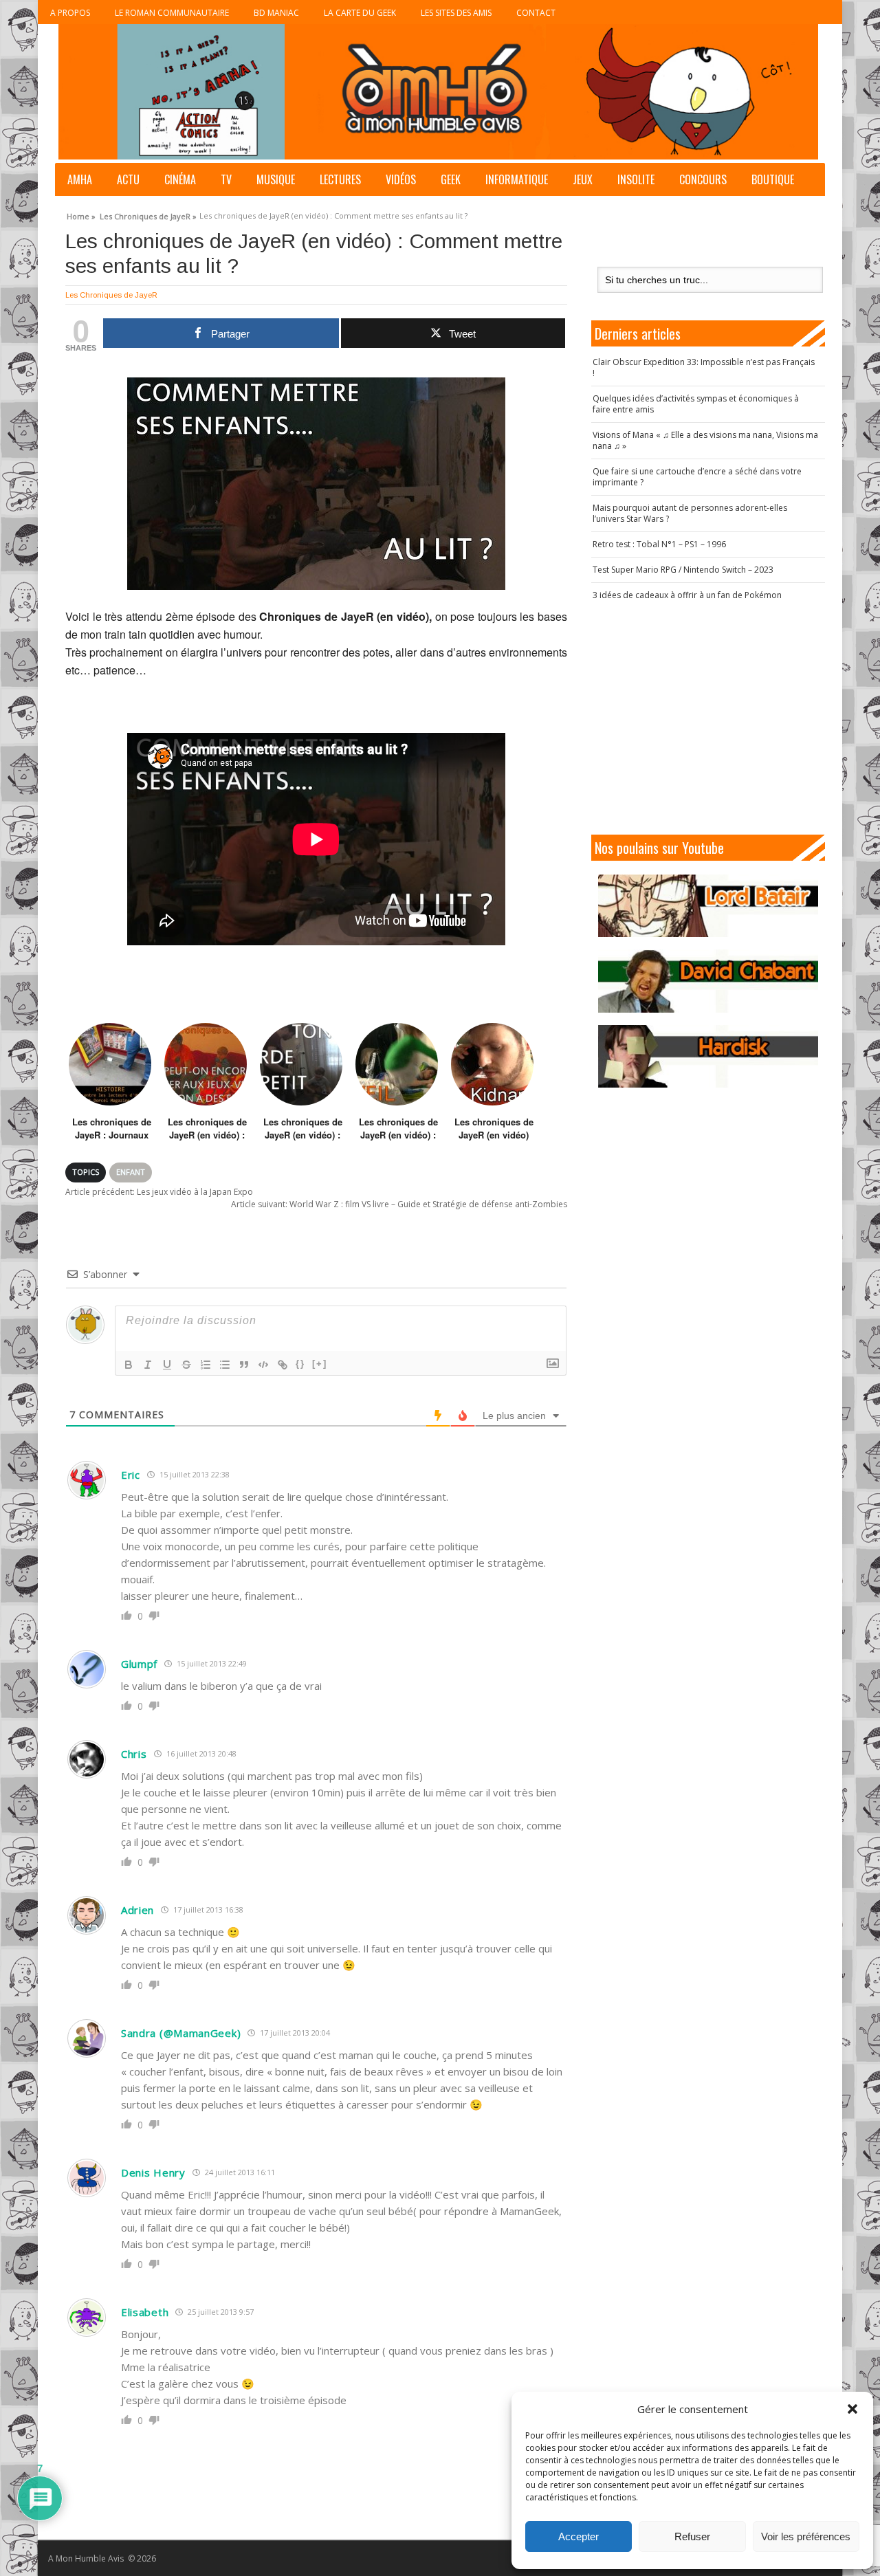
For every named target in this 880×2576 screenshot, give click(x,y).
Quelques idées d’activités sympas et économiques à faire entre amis (696, 404)
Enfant (131, 1172)
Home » (81, 214)
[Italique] (148, 1365)
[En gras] (129, 1365)
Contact (536, 13)
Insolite (636, 179)
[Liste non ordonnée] (225, 1365)
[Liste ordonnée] (206, 1365)
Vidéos (401, 179)
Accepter (579, 2536)
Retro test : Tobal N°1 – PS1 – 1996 (659, 544)
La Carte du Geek (360, 13)
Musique (276, 179)
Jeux (583, 179)
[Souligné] (167, 1365)
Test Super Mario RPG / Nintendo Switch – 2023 (683, 570)
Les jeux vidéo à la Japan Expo (159, 1192)
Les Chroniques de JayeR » (148, 214)
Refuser (692, 2536)
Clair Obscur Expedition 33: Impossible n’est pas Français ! (704, 367)
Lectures (340, 179)
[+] (320, 1364)
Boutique (773, 179)
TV (226, 179)
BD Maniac (276, 13)
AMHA (80, 179)
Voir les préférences (806, 2536)
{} (300, 1364)
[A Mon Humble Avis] (438, 92)
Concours (703, 179)
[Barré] (186, 1365)
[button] (852, 2409)
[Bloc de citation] (244, 1365)
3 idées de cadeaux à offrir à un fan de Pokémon (687, 595)
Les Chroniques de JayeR (111, 295)
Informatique (517, 179)
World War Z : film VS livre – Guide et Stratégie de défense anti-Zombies (399, 1204)
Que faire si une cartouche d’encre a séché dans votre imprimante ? (697, 477)
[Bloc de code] (263, 1365)
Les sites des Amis (456, 13)
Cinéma (180, 179)
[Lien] (283, 1365)
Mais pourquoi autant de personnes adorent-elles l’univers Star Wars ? (690, 513)
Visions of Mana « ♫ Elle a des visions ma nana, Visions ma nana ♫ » (705, 440)
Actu (128, 179)
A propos (70, 13)
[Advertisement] (708, 718)
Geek (451, 179)
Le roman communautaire (172, 13)
